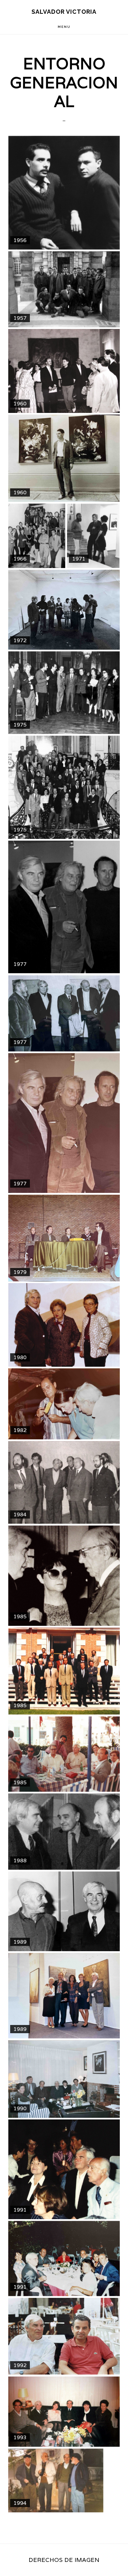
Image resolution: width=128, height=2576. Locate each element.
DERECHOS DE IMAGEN (64, 2560)
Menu (64, 27)
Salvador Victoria (64, 12)
